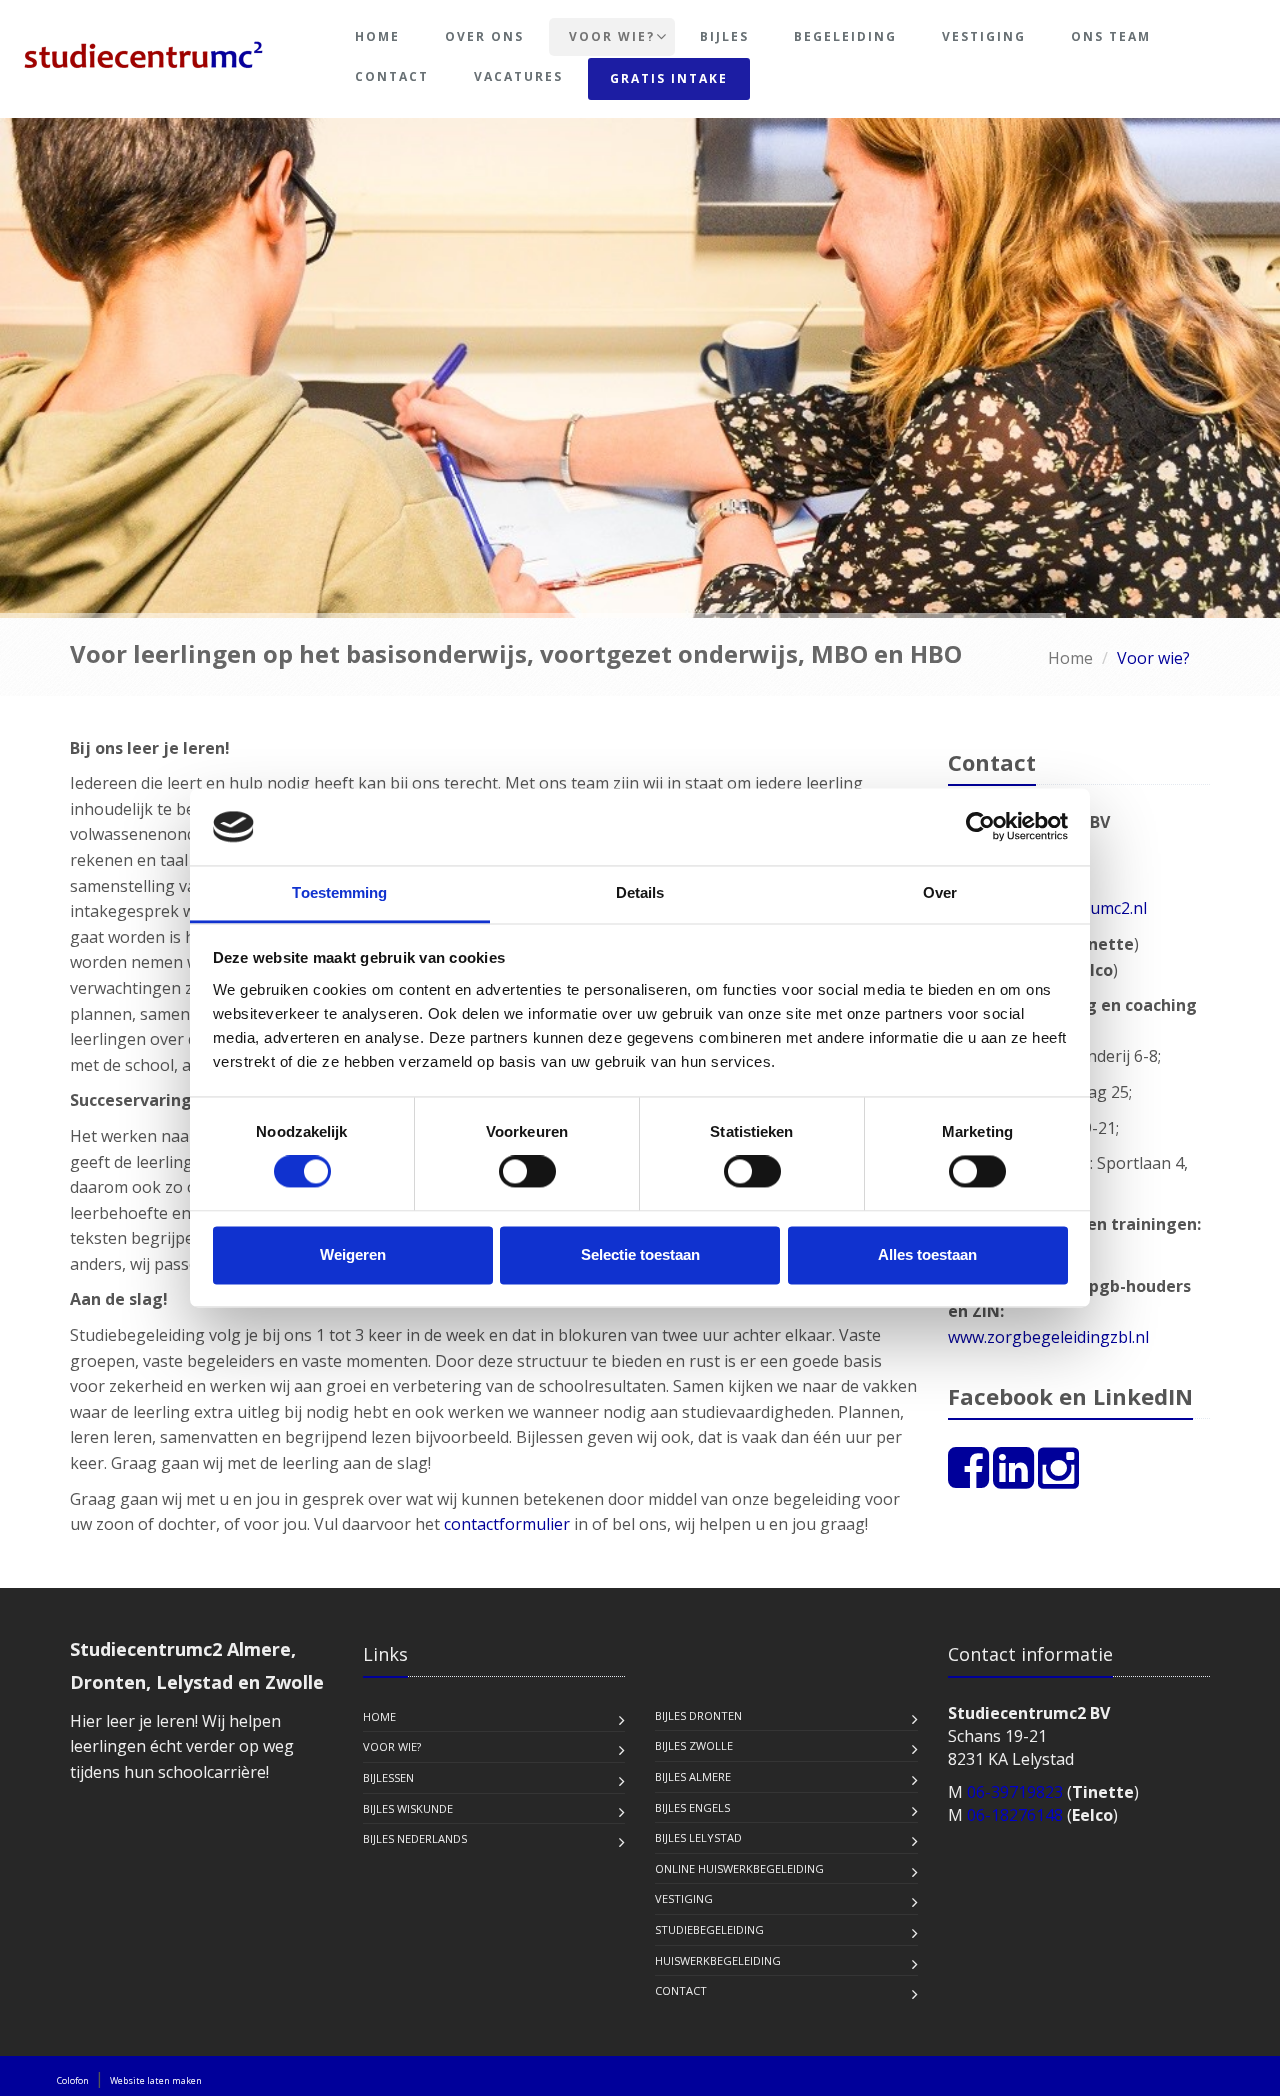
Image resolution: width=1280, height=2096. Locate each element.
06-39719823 (1015, 1792)
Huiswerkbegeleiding (718, 1960)
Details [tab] (640, 892)
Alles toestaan (927, 1254)
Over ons (484, 36)
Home (377, 36)
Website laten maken (156, 2080)
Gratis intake (669, 78)
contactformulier (507, 1524)
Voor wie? (612, 36)
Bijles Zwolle (694, 1745)
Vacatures (518, 76)
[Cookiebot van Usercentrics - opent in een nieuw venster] (980, 827)
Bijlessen (388, 1777)
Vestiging (984, 36)
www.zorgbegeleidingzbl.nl (1048, 1337)
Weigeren (353, 1254)
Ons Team (1111, 36)
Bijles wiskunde (408, 1808)
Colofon (73, 2080)
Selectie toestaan (640, 1254)
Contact (392, 76)
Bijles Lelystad (698, 1837)
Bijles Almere (693, 1776)
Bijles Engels (692, 1807)
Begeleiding (845, 36)
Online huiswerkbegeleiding (739, 1868)
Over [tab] (940, 892)
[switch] (527, 1172)
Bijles (724, 36)
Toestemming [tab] (339, 892)
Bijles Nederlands (415, 1838)
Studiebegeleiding (709, 1929)
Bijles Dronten (698, 1715)
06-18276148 (1015, 1815)
